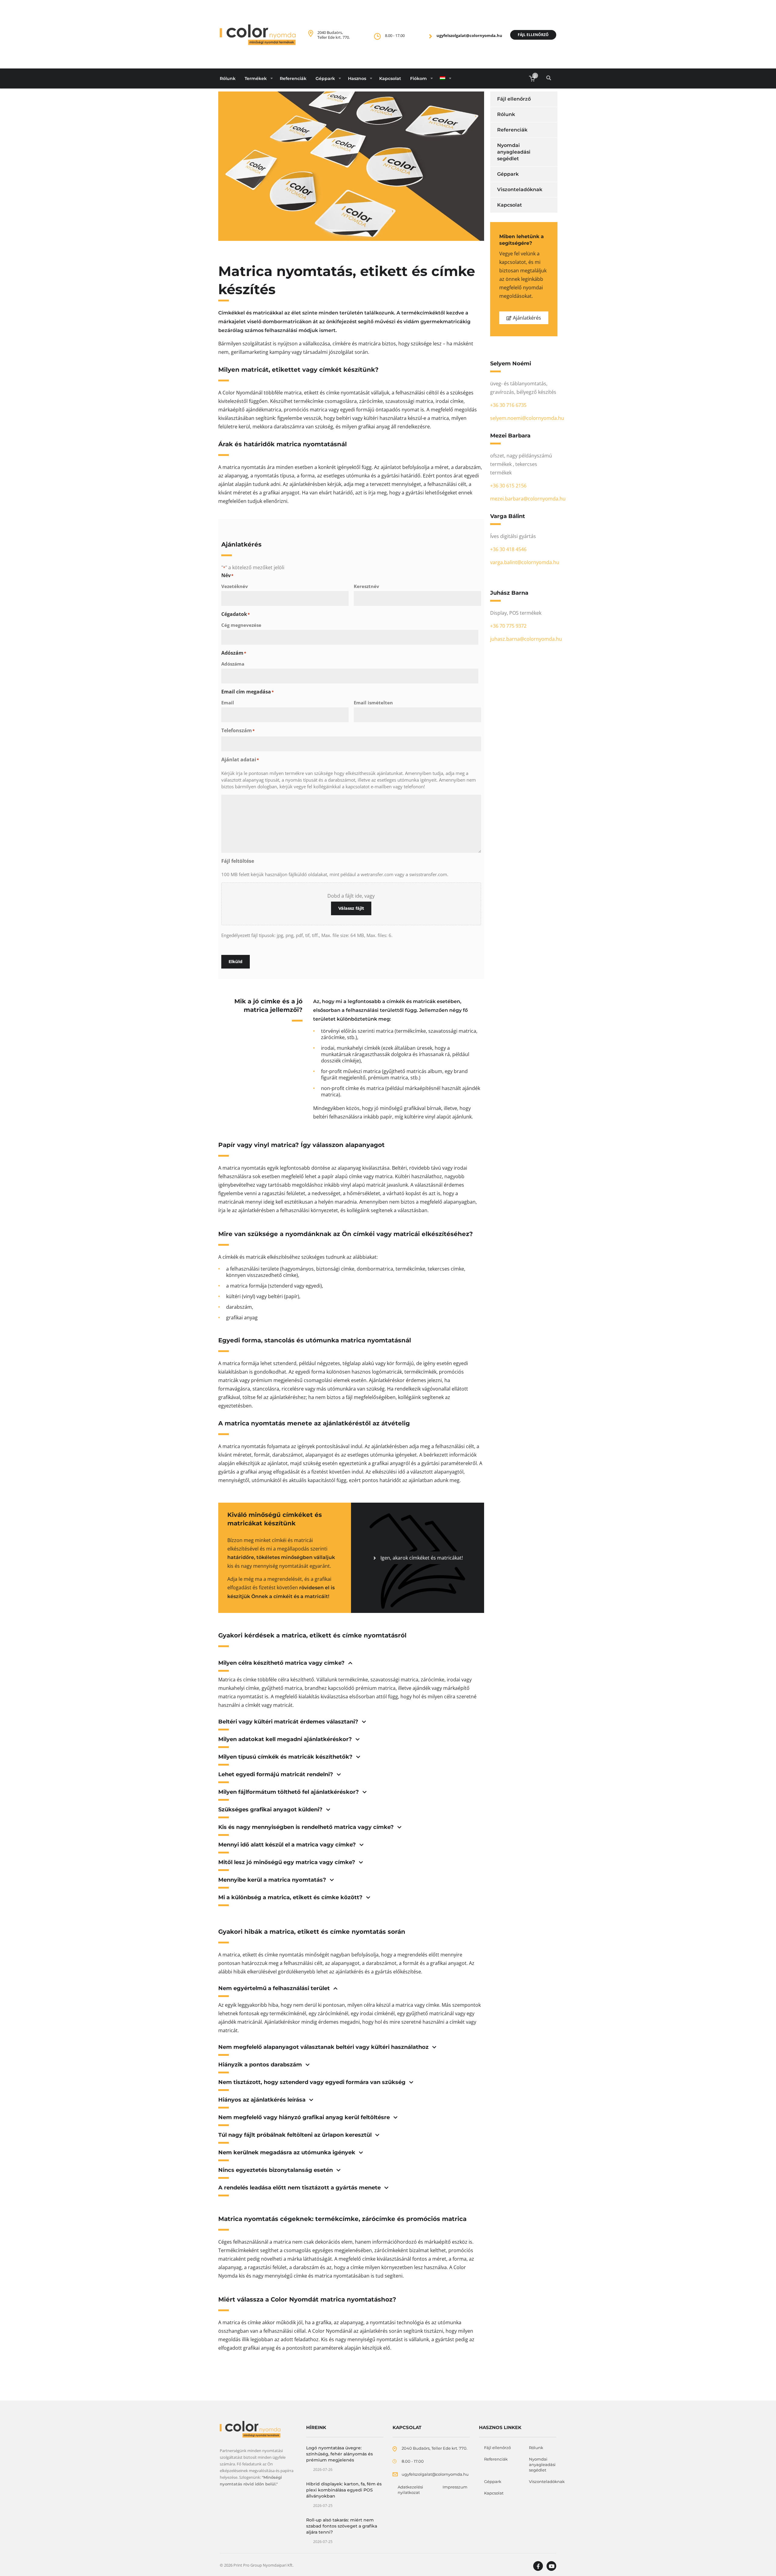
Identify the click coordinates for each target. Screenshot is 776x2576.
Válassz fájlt (351, 908)
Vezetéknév (235, 586)
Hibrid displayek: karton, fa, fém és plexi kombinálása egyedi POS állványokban (344, 2490)
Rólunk (228, 78)
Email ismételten (373, 703)
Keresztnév (366, 586)
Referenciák (293, 78)
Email (228, 703)
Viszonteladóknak (520, 189)
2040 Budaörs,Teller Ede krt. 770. (334, 35)
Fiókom (418, 78)
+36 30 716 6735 (508, 405)
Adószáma (233, 664)
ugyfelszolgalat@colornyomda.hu (469, 35)
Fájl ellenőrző (533, 35)
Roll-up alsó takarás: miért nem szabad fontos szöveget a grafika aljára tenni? (342, 2526)
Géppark (325, 78)
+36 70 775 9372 (508, 626)
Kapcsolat (390, 78)
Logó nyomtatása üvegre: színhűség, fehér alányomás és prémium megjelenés (339, 2454)
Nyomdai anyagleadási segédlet (514, 152)
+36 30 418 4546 (508, 549)
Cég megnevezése (241, 625)
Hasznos (357, 78)
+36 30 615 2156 (508, 486)
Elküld (236, 962)
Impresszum (455, 2487)
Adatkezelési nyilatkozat (410, 2490)
